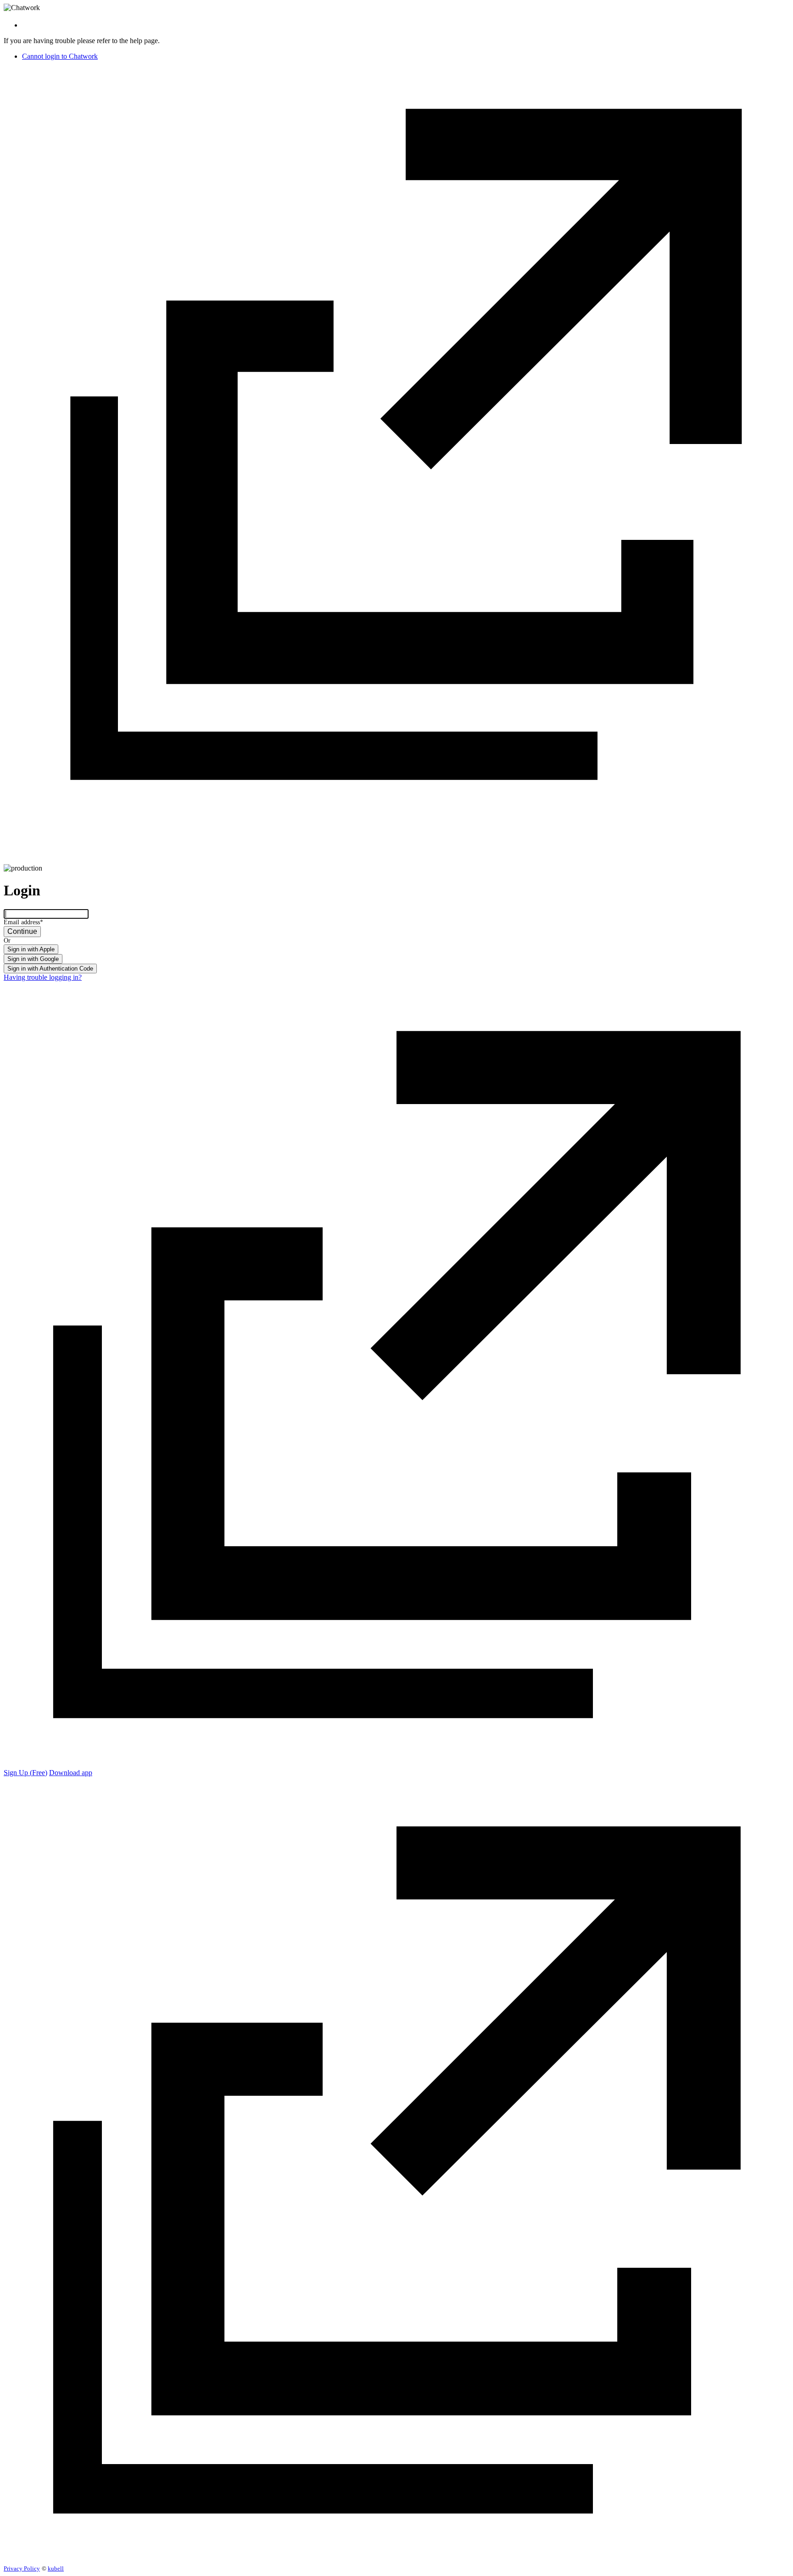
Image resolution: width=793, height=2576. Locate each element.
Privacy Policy (22, 2568)
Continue (22, 931)
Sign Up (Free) (25, 1773)
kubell (56, 2568)
